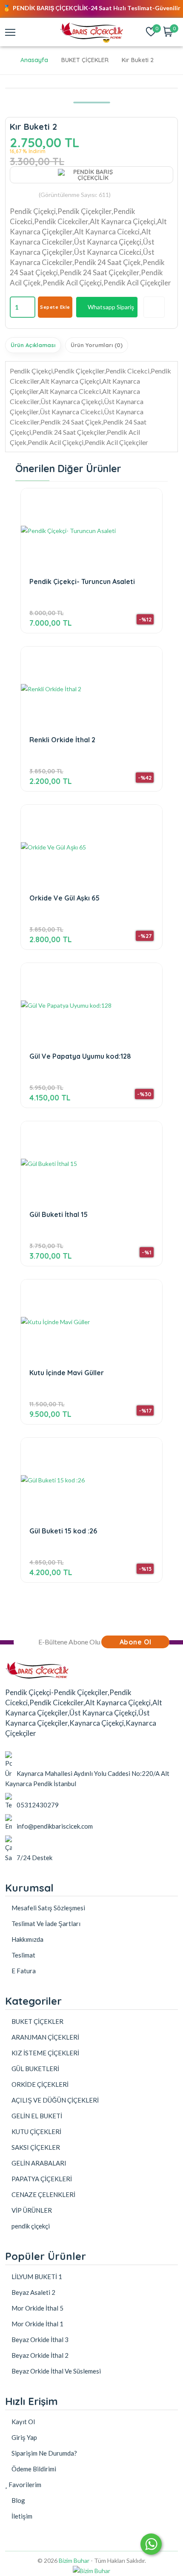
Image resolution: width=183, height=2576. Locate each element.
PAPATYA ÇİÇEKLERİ (41, 2179)
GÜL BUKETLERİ (35, 2069)
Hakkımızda (27, 1939)
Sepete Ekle (55, 307)
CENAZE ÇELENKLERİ (43, 2194)
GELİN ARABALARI (38, 2163)
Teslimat (23, 1955)
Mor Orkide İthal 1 (37, 2324)
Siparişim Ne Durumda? (44, 2453)
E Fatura (23, 1971)
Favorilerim (24, 2485)
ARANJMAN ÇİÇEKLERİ (45, 2037)
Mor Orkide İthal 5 (37, 2308)
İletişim (21, 2516)
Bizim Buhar (74, 2560)
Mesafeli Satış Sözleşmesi (48, 1908)
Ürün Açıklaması (33, 345)
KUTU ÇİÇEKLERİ (36, 2131)
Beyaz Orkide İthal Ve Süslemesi (56, 2371)
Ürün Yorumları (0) (97, 345)
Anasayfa (34, 60)
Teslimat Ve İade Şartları (45, 1923)
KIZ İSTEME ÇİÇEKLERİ (45, 2053)
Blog (18, 2500)
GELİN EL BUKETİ (36, 2116)
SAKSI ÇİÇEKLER (35, 2147)
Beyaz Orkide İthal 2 (39, 2355)
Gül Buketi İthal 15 (59, 1215)
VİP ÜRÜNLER (31, 2210)
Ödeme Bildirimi (33, 2469)
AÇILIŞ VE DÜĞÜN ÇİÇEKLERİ (54, 2100)
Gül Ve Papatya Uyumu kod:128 (80, 1056)
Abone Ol (136, 1642)
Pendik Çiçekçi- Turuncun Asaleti (82, 582)
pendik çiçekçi (30, 2226)
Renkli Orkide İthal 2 (62, 740)
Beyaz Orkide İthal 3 (39, 2339)
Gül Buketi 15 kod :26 (63, 1531)
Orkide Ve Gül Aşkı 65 (64, 898)
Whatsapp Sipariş (111, 307)
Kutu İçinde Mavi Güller (67, 1373)
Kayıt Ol (23, 2422)
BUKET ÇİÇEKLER (37, 2021)
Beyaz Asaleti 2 (33, 2292)
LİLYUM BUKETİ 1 (36, 2277)
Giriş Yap (24, 2437)
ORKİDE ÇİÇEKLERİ (39, 2084)
